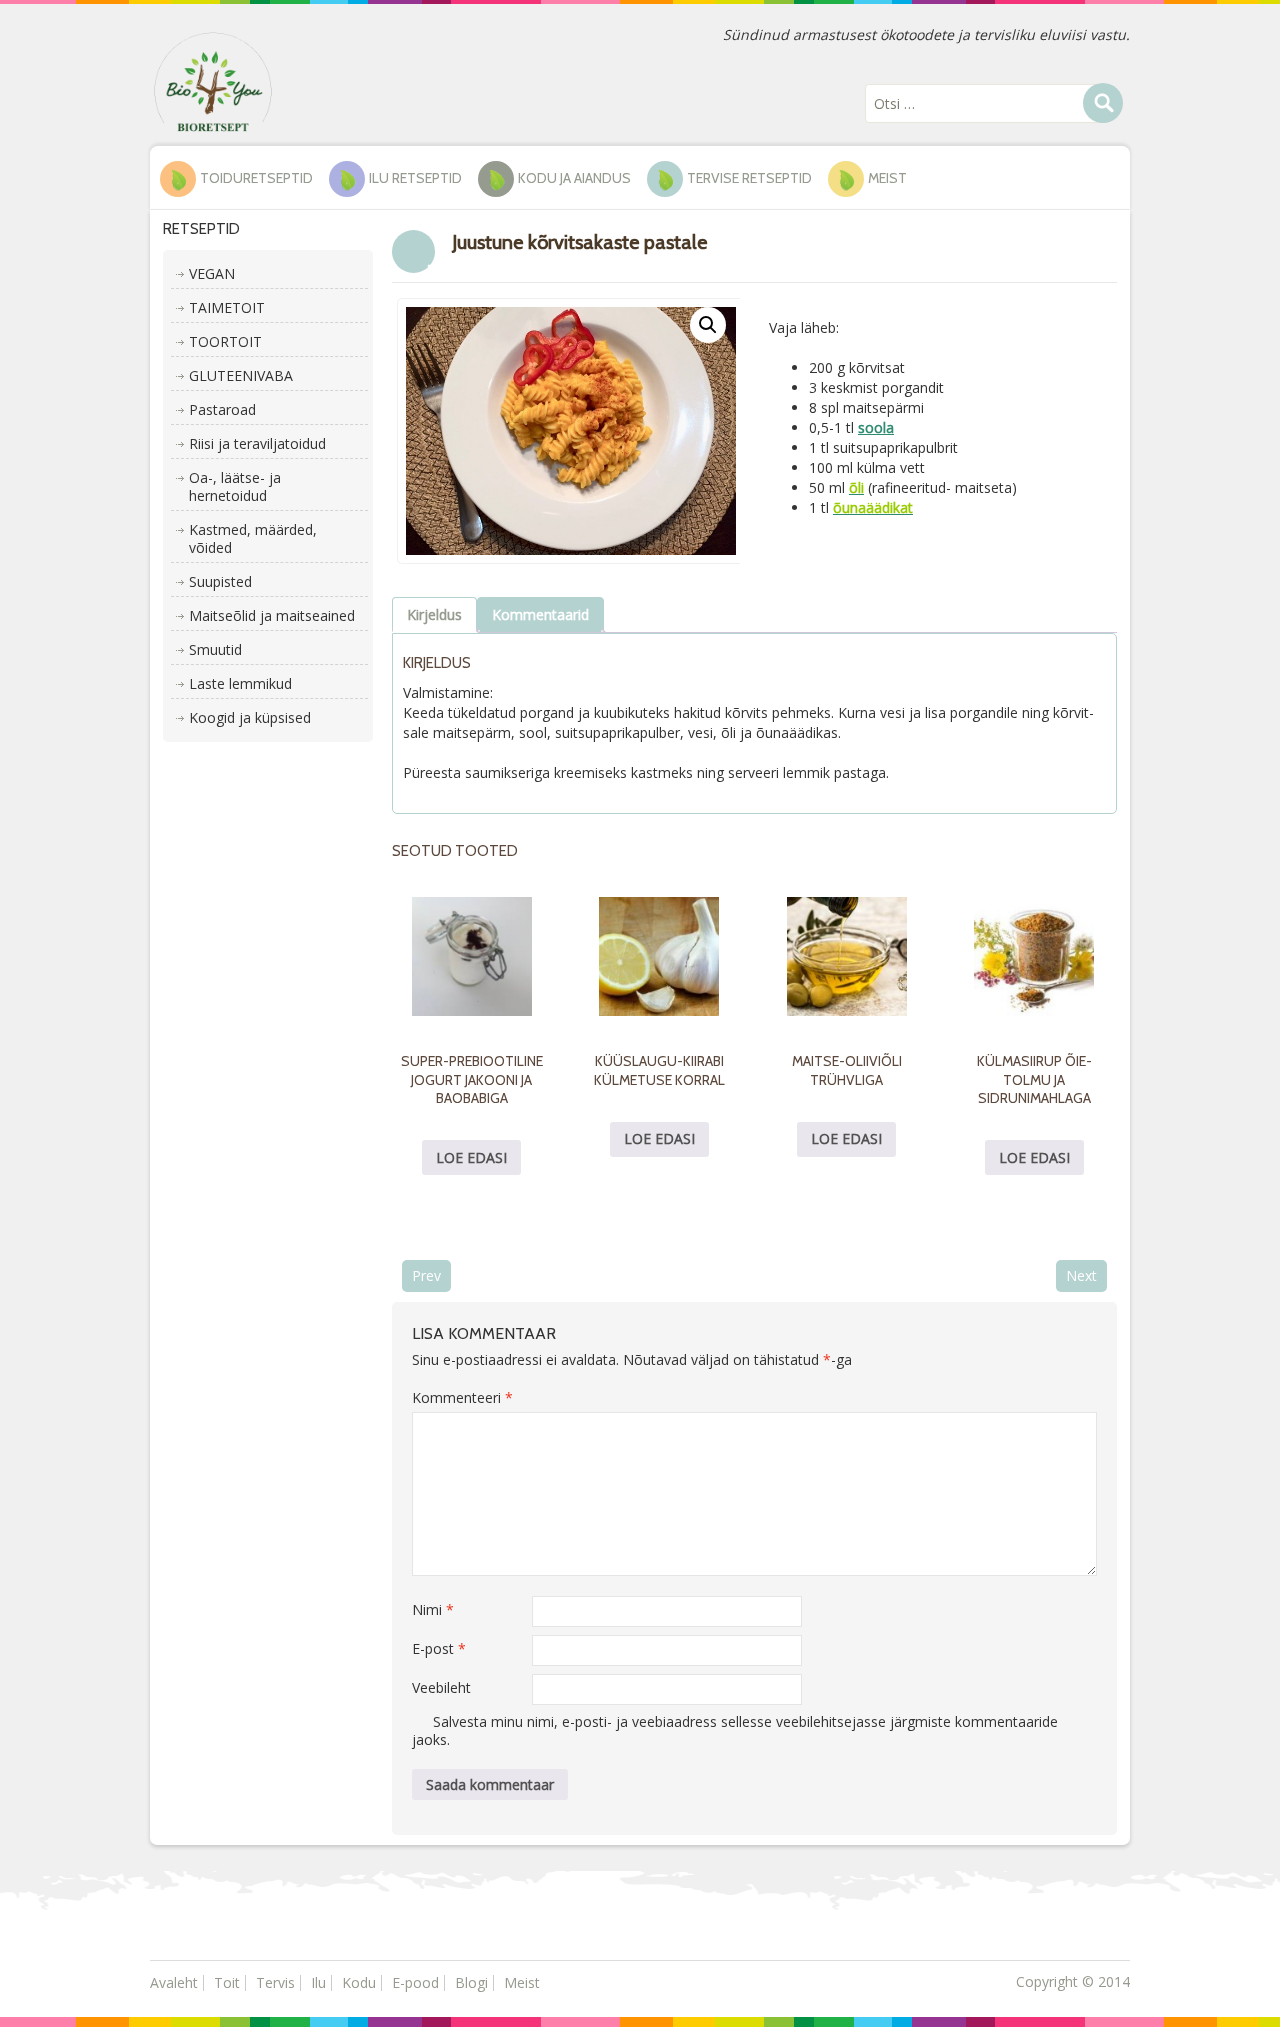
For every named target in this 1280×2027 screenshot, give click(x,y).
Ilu (318, 1982)
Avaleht (174, 1982)
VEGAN (212, 273)
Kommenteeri (462, 1397)
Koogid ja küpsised (250, 717)
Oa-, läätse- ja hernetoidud (235, 486)
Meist (887, 178)
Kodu (359, 1982)
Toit (227, 1982)
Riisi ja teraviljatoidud (257, 443)
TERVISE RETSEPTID (749, 178)
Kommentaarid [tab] (540, 614)
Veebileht (441, 1687)
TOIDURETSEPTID (256, 178)
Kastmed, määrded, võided (253, 538)
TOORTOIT (225, 341)
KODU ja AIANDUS (574, 178)
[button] (708, 325)
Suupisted (220, 581)
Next (1081, 1275)
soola (876, 427)
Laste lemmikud (240, 683)
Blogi (471, 1982)
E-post (439, 1648)
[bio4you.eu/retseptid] (213, 80)
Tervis (275, 1982)
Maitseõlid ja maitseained (272, 615)
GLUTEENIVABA (241, 375)
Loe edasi (471, 1157)
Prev (426, 1275)
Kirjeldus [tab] (434, 614)
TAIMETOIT (227, 307)
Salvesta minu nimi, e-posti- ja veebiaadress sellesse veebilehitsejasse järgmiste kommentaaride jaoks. (735, 1730)
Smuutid (215, 649)
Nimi (433, 1609)
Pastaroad (222, 409)
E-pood (415, 1982)
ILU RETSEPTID (415, 178)
